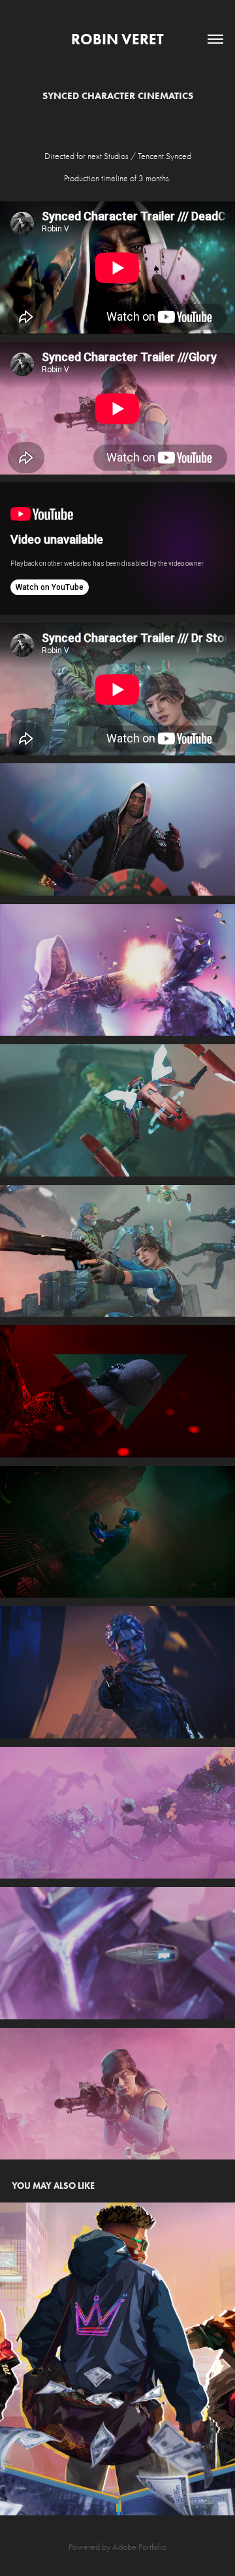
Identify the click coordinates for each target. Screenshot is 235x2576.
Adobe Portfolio (139, 2547)
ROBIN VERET (117, 39)
